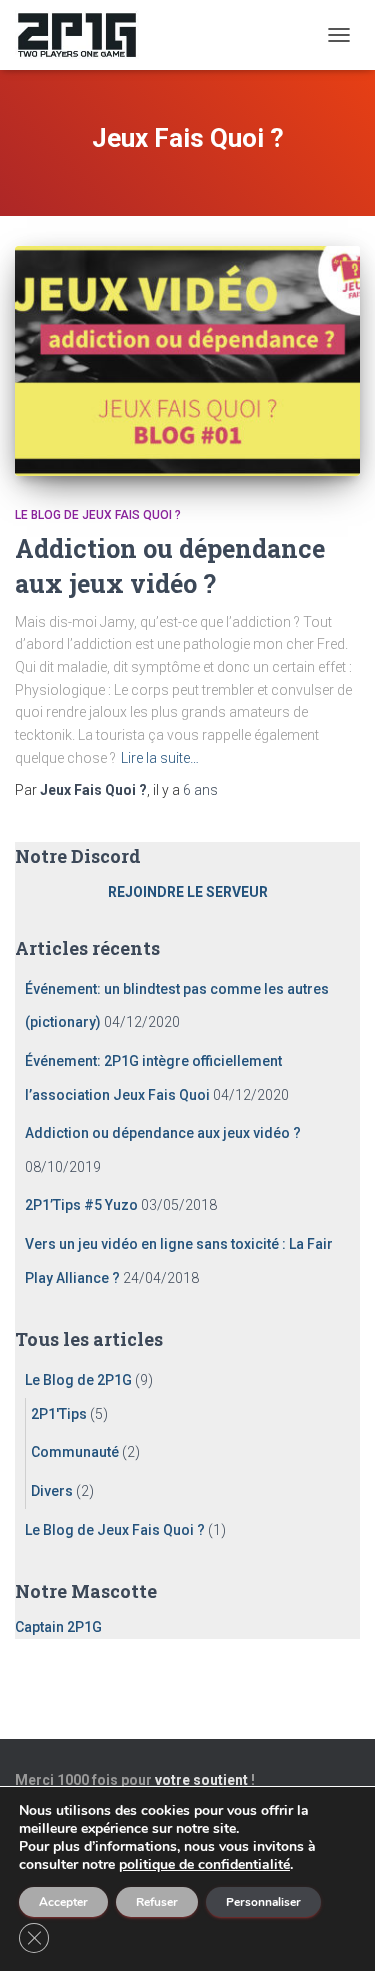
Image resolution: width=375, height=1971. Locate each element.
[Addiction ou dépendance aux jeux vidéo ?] (187, 361)
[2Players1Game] (84, 35)
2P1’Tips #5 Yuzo (81, 1205)
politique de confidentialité (204, 1864)
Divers (52, 1491)
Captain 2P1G (58, 1627)
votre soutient (201, 1780)
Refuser (157, 1902)
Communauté (75, 1452)
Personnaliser (263, 1902)
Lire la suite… (160, 758)
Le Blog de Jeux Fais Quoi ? (98, 515)
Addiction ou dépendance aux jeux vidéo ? (163, 1133)
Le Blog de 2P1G (78, 1380)
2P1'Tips (59, 1414)
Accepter (63, 1902)
